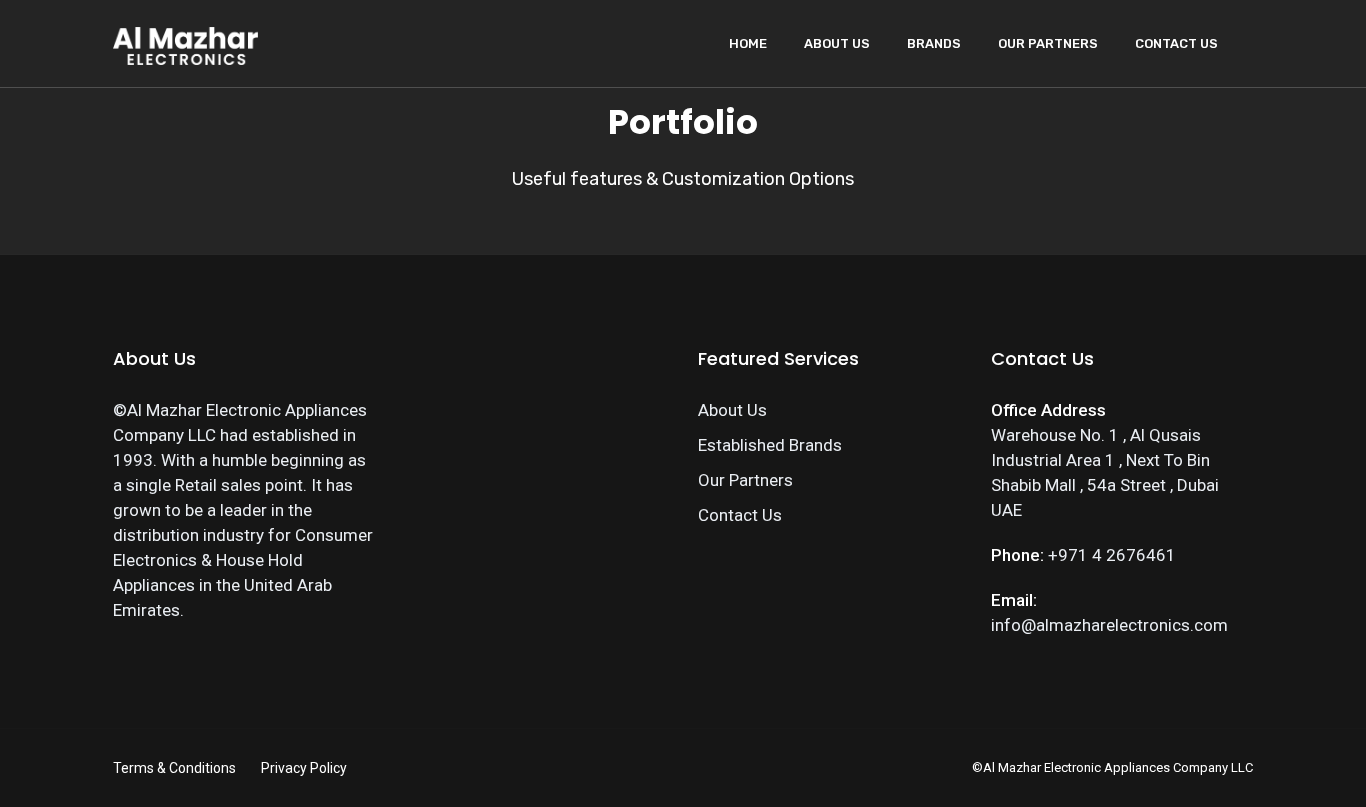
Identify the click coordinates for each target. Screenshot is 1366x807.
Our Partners (1048, 43)
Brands (934, 43)
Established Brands (770, 445)
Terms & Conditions (174, 768)
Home (748, 43)
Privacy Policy (304, 768)
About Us (837, 43)
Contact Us (1176, 43)
